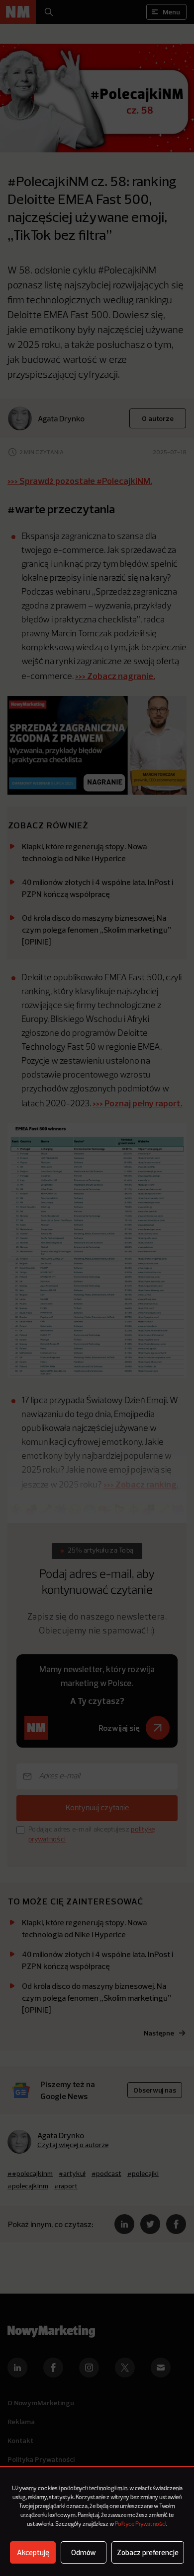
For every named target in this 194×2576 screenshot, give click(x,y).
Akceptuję (33, 2552)
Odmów (84, 2552)
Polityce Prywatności (141, 2524)
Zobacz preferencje (148, 2552)
